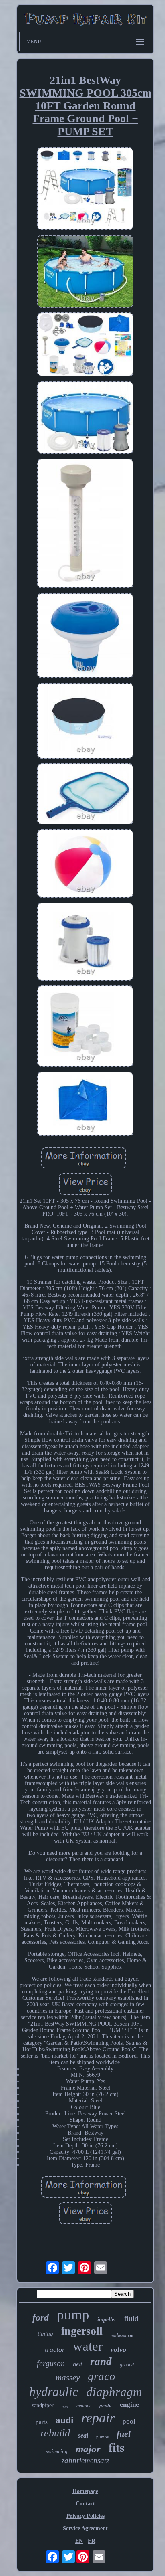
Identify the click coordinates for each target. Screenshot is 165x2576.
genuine (84, 2406)
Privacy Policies (86, 2516)
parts (42, 2422)
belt (77, 2364)
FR (92, 2541)
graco (102, 2376)
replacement (122, 2335)
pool (129, 2421)
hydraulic (54, 2392)
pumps (102, 2437)
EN (79, 2541)
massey (68, 2378)
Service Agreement (85, 2528)
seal (83, 2435)
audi (64, 2420)
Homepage (85, 2491)
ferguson (51, 2363)
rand (101, 2362)
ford (41, 2317)
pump (73, 2315)
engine (129, 2405)
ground (127, 2365)
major (88, 2449)
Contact (85, 2504)
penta (106, 2405)
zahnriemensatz (85, 2460)
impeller (107, 2320)
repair (98, 2418)
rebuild (55, 2433)
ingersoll (82, 2331)
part (65, 2407)
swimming (57, 2451)
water (88, 2346)
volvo (118, 2349)
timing (45, 2334)
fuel (124, 2434)
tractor (55, 2349)
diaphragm (114, 2392)
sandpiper (43, 2405)
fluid (131, 2318)
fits (117, 2448)
